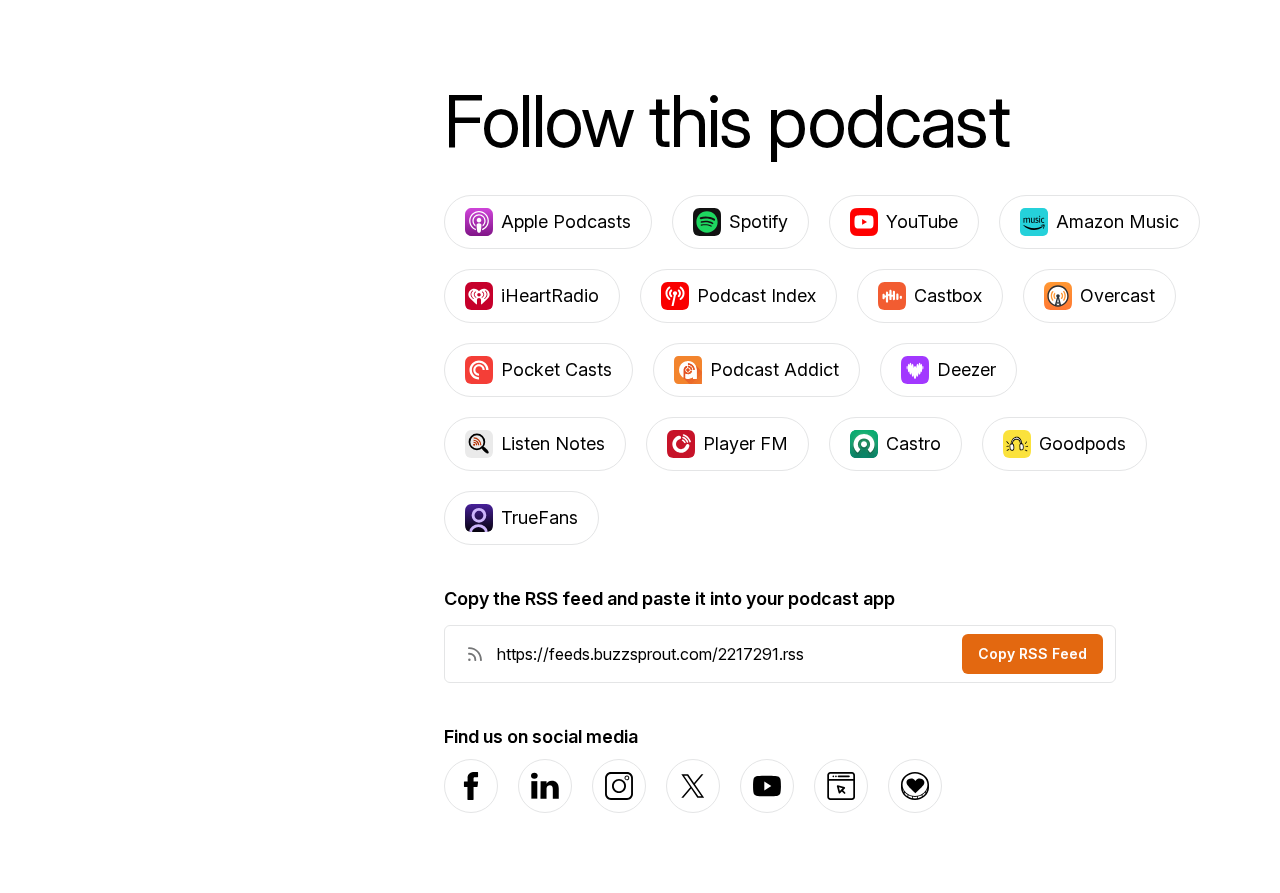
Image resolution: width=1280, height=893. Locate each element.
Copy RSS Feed (1032, 653)
